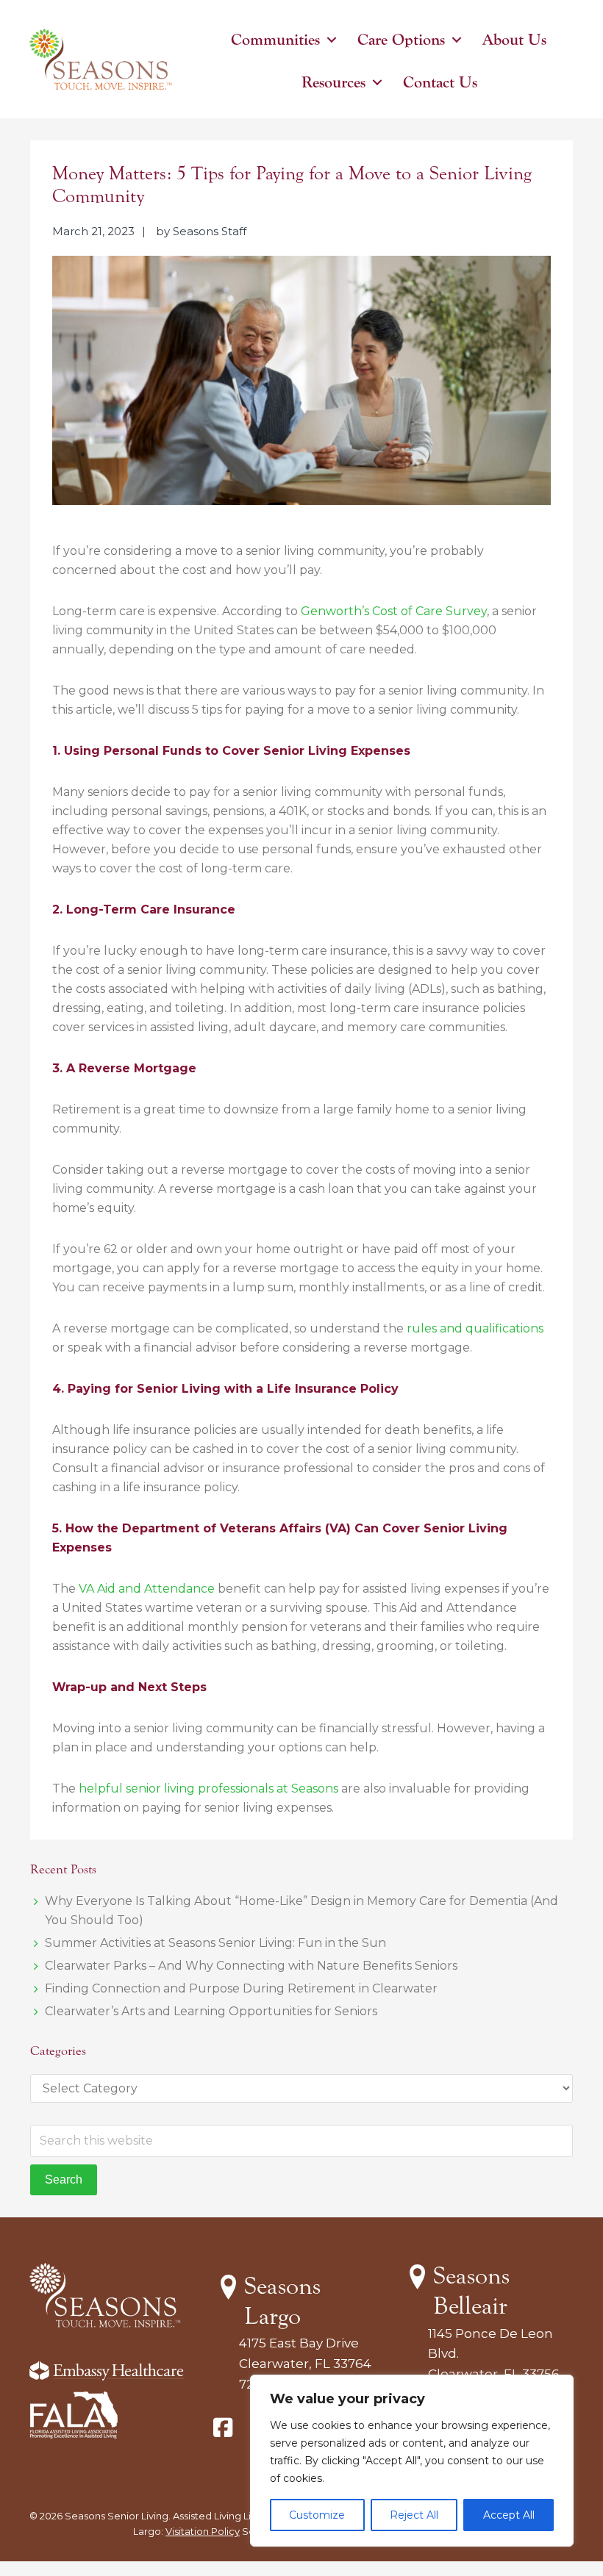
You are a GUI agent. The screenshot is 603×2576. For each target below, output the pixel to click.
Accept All (509, 2515)
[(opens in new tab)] (74, 2435)
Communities (275, 40)
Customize (317, 2515)
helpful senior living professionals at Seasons (208, 1789)
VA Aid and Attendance (147, 1589)
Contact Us (440, 82)
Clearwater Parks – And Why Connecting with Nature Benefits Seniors (251, 1966)
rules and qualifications (475, 1328)
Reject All (414, 2515)
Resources (333, 82)
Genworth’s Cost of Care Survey (394, 611)
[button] (332, 40)
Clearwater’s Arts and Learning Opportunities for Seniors (211, 2011)
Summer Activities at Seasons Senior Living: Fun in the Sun (215, 1943)
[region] (412, 2461)
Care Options (401, 40)
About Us (514, 40)
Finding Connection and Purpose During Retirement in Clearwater (241, 1988)
